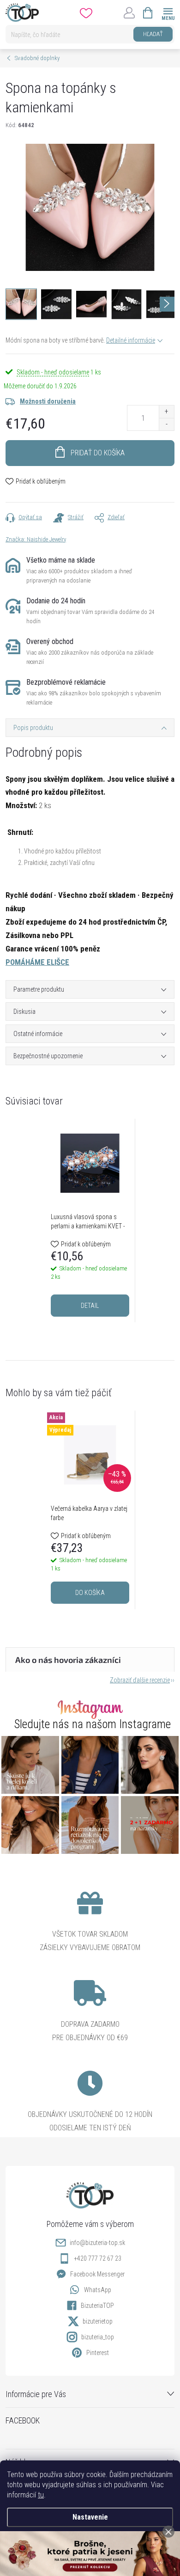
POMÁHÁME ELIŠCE (37, 962)
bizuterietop (98, 2321)
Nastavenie (90, 2517)
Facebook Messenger (97, 2274)
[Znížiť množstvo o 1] (166, 424)
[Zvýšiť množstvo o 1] (166, 412)
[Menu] (168, 12)
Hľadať (153, 34)
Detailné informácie (131, 340)
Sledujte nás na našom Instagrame (93, 1724)
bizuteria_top (98, 2337)
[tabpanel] (90, 1220)
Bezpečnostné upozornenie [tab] (48, 1056)
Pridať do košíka (98, 453)
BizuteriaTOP (97, 2306)
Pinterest (98, 2353)
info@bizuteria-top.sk (97, 2243)
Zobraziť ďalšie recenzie (140, 1680)
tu (41, 2495)
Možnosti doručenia (48, 401)
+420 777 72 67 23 (98, 2258)
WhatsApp (98, 2290)
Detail (90, 1306)
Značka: (36, 539)
